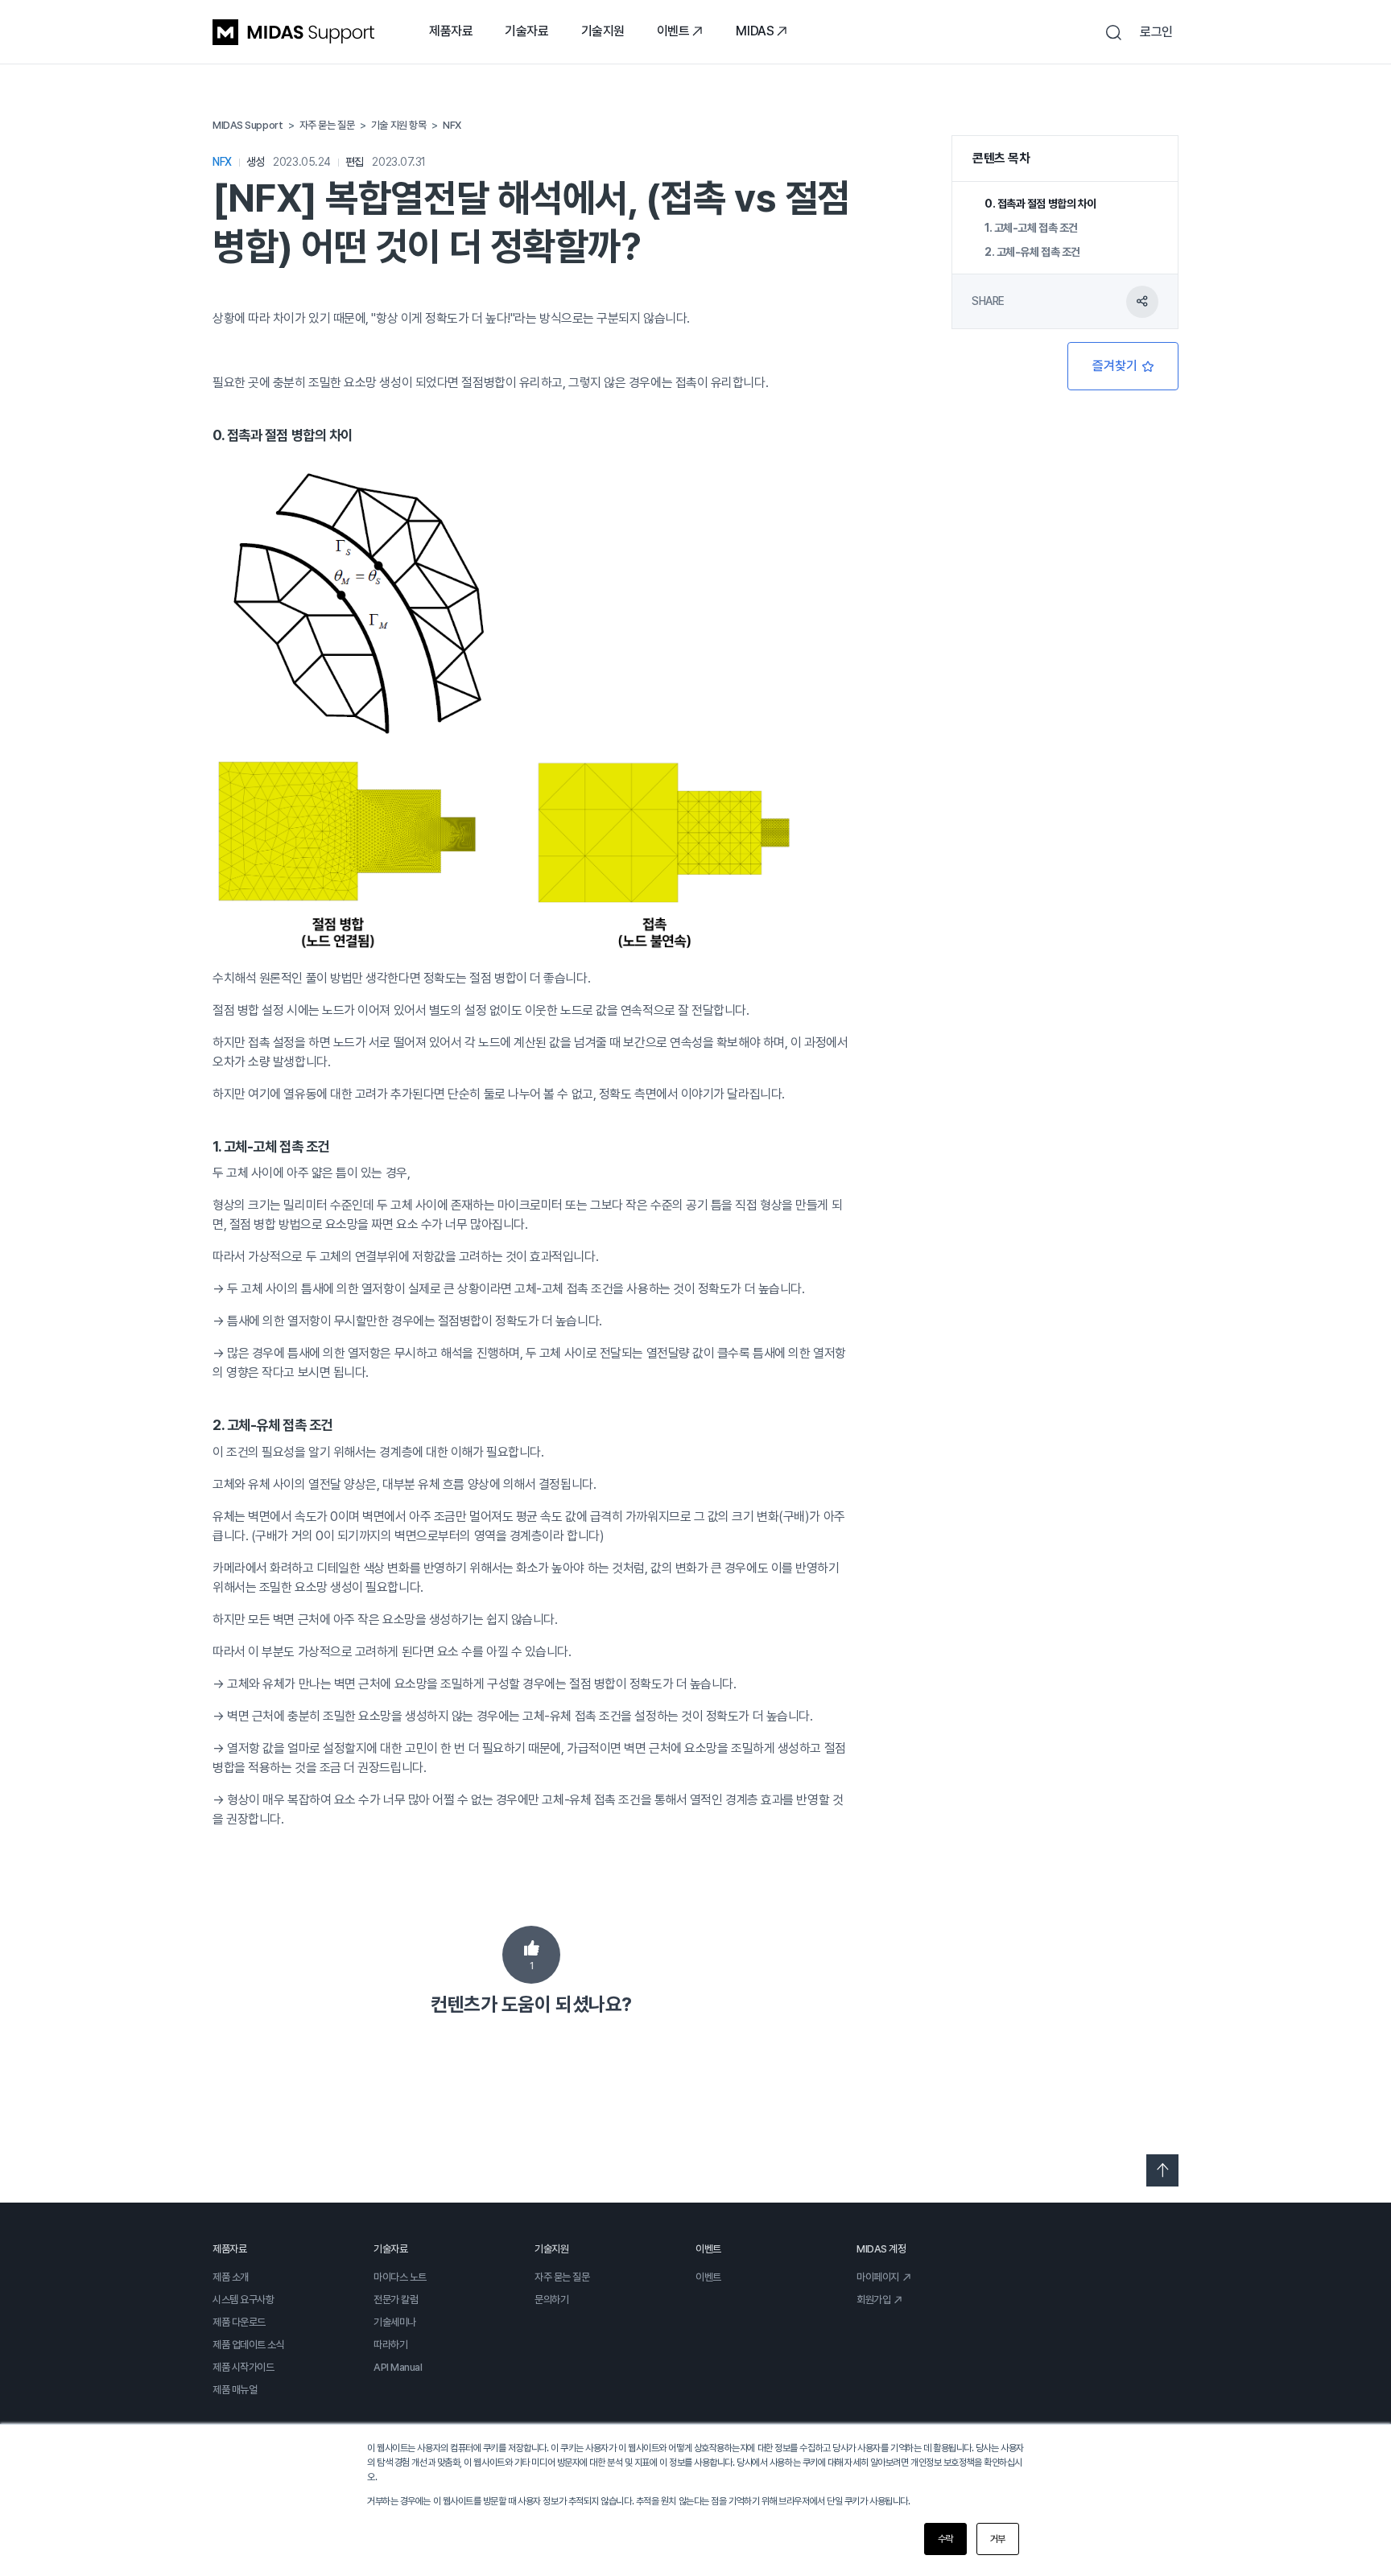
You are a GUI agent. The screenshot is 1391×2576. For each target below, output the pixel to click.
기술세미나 (395, 2322)
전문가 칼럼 (396, 2300)
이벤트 (673, 31)
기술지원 (603, 31)
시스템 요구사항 (243, 2300)
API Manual (398, 2367)
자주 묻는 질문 (562, 2277)
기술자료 (526, 31)
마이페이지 (878, 2277)
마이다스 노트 (400, 2277)
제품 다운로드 (239, 2322)
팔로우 (1123, 366)
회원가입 (873, 2300)
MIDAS (755, 31)
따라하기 (390, 2345)
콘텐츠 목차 (1001, 158)
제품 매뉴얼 (235, 2390)
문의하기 (551, 2300)
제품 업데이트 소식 (249, 2345)
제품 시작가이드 (243, 2367)
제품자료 (451, 31)
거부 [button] (998, 2539)
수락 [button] (945, 2539)
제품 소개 (231, 2277)
